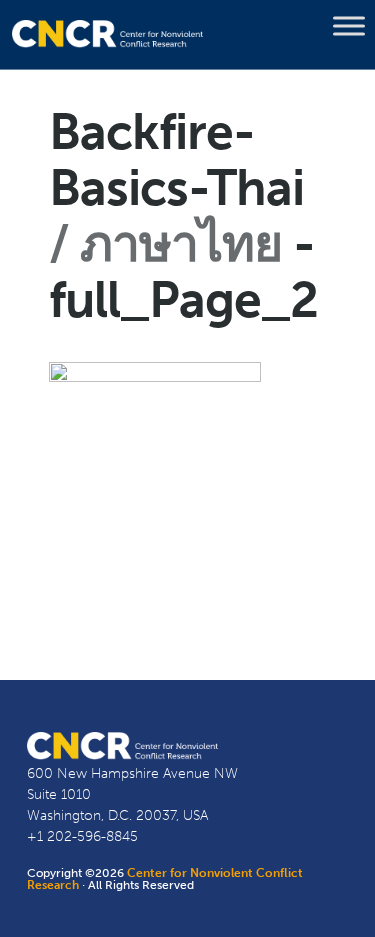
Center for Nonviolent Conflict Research (165, 879)
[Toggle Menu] (349, 26)
